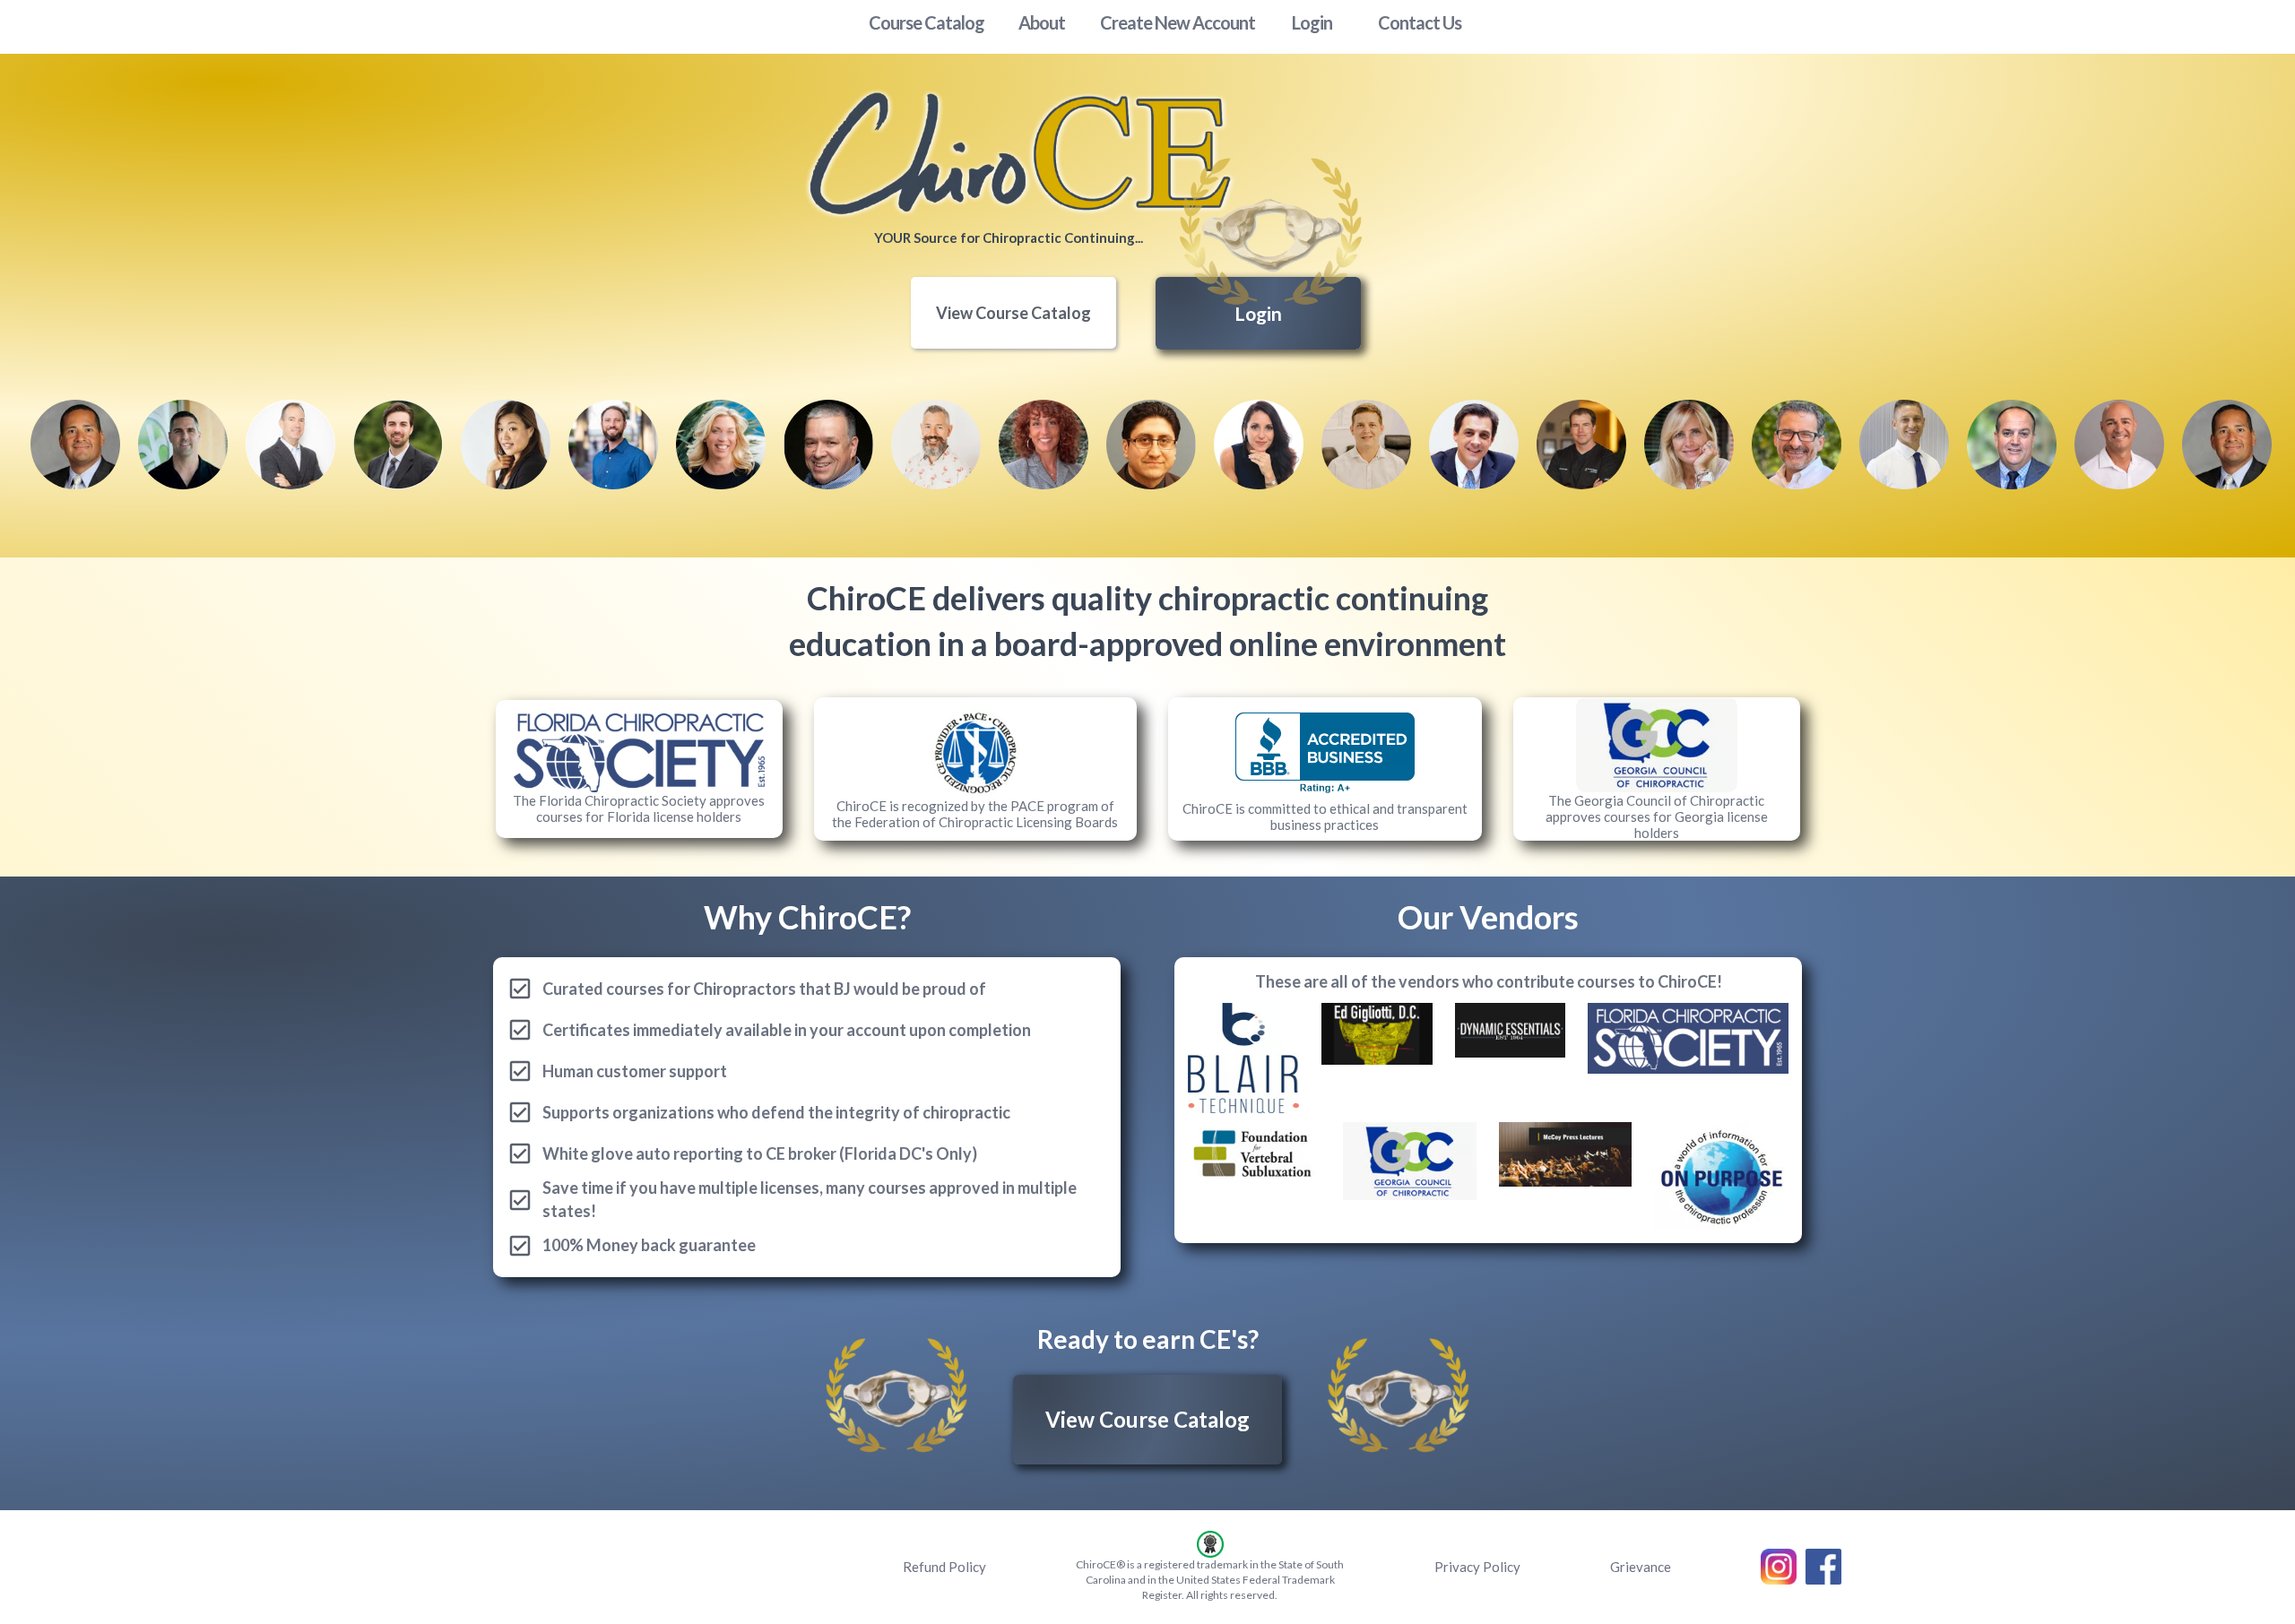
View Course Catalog (1013, 313)
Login (1258, 313)
